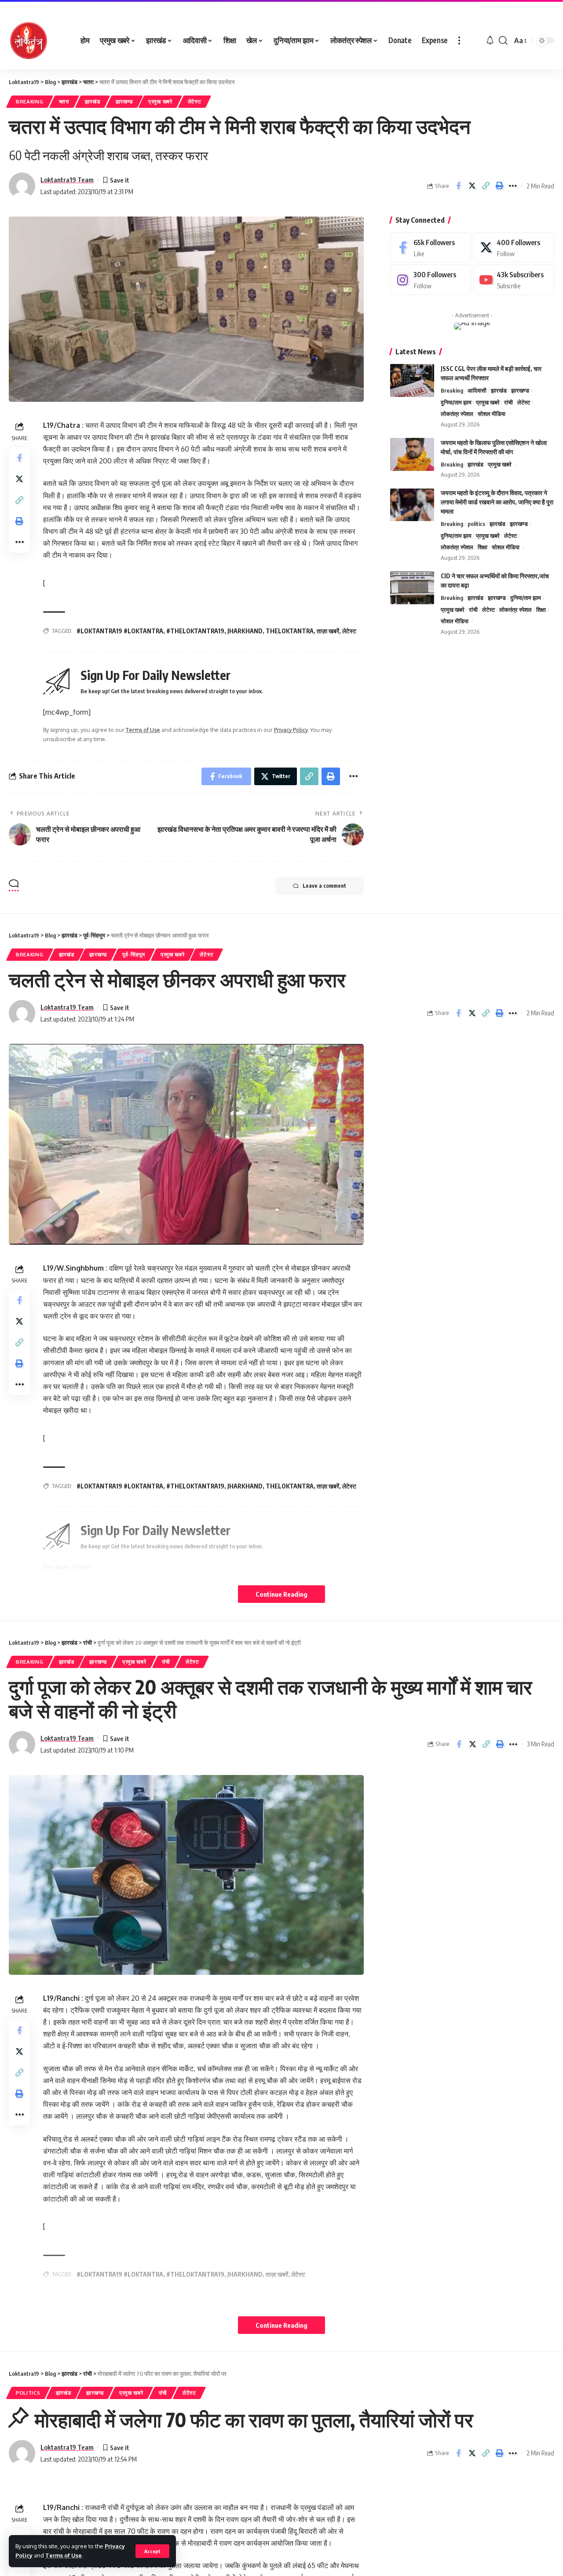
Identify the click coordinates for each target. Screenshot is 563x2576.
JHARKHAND (245, 631)
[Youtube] (514, 280)
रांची (508, 402)
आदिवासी (477, 390)
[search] (503, 40)
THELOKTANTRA (290, 631)
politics (476, 524)
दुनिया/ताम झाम (456, 402)
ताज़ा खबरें (328, 631)
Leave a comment (324, 886)
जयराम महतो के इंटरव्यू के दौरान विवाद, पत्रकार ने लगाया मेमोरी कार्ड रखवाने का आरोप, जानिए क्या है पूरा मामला (497, 502)
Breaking (30, 101)
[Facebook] (431, 248)
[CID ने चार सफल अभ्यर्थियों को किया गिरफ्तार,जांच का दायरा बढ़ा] (412, 588)
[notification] (490, 40)
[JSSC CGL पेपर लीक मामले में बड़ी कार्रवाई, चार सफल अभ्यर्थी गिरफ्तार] (412, 380)
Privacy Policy (291, 730)
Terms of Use (64, 2555)
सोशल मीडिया (492, 414)
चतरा (64, 101)
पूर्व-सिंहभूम (134, 954)
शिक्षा (483, 548)
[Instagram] (431, 280)
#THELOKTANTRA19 (195, 631)
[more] (459, 40)
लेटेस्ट (195, 101)
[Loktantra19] (29, 40)
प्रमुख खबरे (160, 101)
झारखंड (93, 101)
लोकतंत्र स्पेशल (457, 414)
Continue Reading (281, 1594)
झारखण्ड (124, 101)
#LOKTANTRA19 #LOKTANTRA (120, 631)
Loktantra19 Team (67, 180)
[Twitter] (514, 248)
